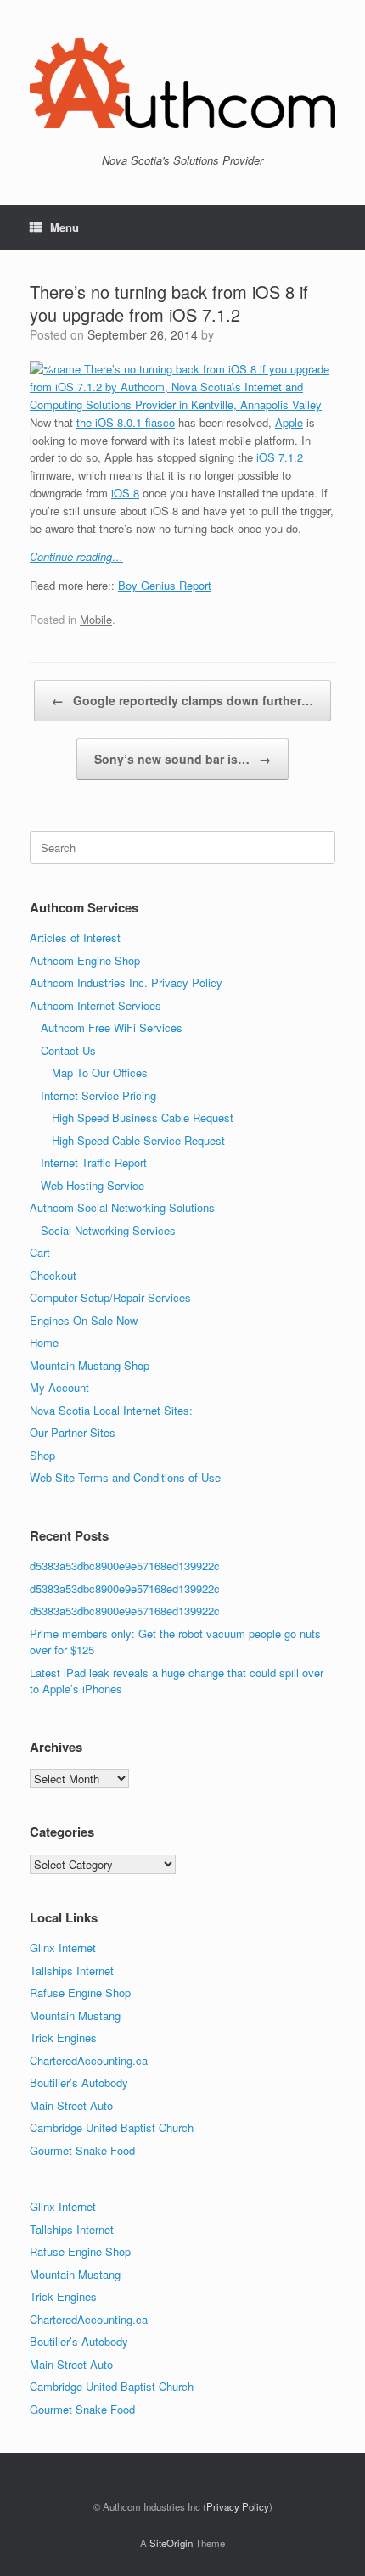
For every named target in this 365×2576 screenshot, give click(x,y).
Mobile (96, 619)
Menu (65, 227)
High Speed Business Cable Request (143, 1117)
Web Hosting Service (93, 1185)
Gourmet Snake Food (82, 2150)
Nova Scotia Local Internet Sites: (111, 1410)
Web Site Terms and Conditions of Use (125, 1477)
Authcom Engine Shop (85, 960)
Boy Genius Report (165, 585)
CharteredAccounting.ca (89, 2060)
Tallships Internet (72, 1970)
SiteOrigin (171, 2543)
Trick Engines (63, 2037)
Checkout (53, 1275)
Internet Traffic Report (94, 1162)
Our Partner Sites (73, 1432)
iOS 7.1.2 (280, 457)
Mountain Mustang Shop (90, 1365)
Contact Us (68, 1050)
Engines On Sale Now (84, 1320)
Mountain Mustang (75, 2015)
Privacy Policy (238, 2506)
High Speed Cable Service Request (138, 1140)
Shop (42, 1455)
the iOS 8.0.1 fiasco (126, 422)
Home (44, 1342)
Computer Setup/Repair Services (110, 1297)
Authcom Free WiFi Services (112, 1027)
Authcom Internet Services (95, 1005)
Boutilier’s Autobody (79, 2082)
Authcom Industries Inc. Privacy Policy (126, 982)
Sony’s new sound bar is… (182, 759)
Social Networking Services (108, 1230)
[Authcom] (182, 83)
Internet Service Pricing (98, 1095)
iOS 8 (125, 493)
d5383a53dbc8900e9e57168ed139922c (125, 1566)
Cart (40, 1252)
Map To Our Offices (100, 1072)
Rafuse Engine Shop (80, 1992)
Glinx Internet (63, 1947)
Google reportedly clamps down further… (182, 700)
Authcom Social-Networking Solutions (122, 1207)
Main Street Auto (71, 2105)
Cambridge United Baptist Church (112, 2127)
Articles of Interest (75, 937)
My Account (59, 1387)
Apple (289, 422)
